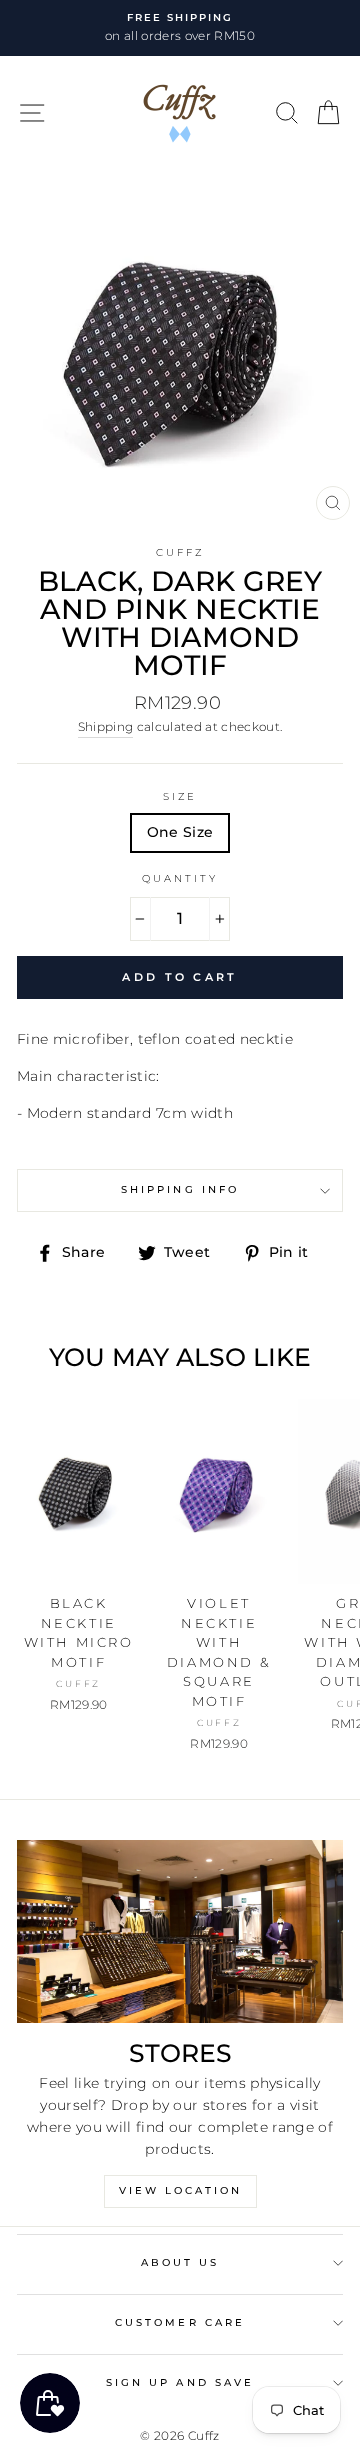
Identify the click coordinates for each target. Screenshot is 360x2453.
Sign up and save (180, 2382)
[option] (180, 28)
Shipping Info (180, 1189)
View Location (180, 2190)
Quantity (180, 878)
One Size (180, 832)
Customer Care (180, 2322)
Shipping (106, 727)
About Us (180, 2262)
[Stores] (180, 1931)
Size (180, 796)
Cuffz (180, 552)
